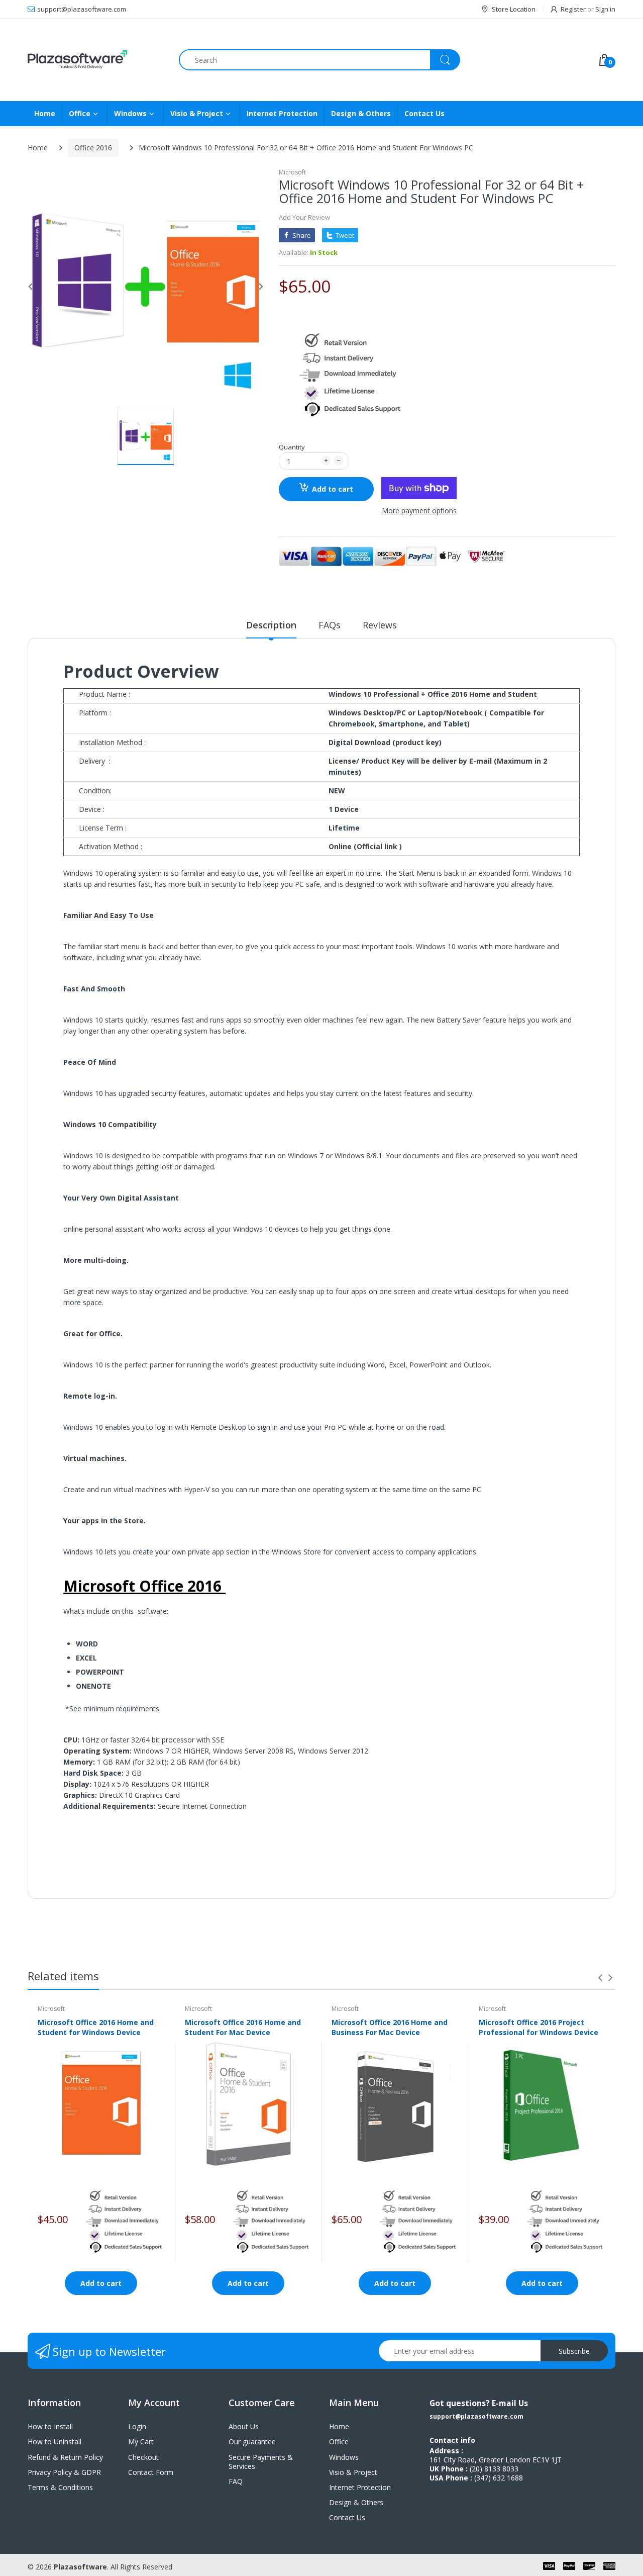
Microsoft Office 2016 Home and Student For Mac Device (243, 2027)
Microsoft (292, 172)
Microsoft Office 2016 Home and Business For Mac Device (390, 2027)
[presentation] (600, 1978)
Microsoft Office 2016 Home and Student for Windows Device (96, 2027)
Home (38, 148)
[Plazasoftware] (96, 60)
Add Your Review (304, 217)
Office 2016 (93, 148)
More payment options (419, 511)
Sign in (605, 9)
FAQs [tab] (330, 625)
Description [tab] (271, 625)
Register (573, 9)
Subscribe (574, 2351)
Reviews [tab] (380, 625)
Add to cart (333, 489)
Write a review (538, 1902)
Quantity (292, 447)
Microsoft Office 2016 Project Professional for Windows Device (539, 2027)
